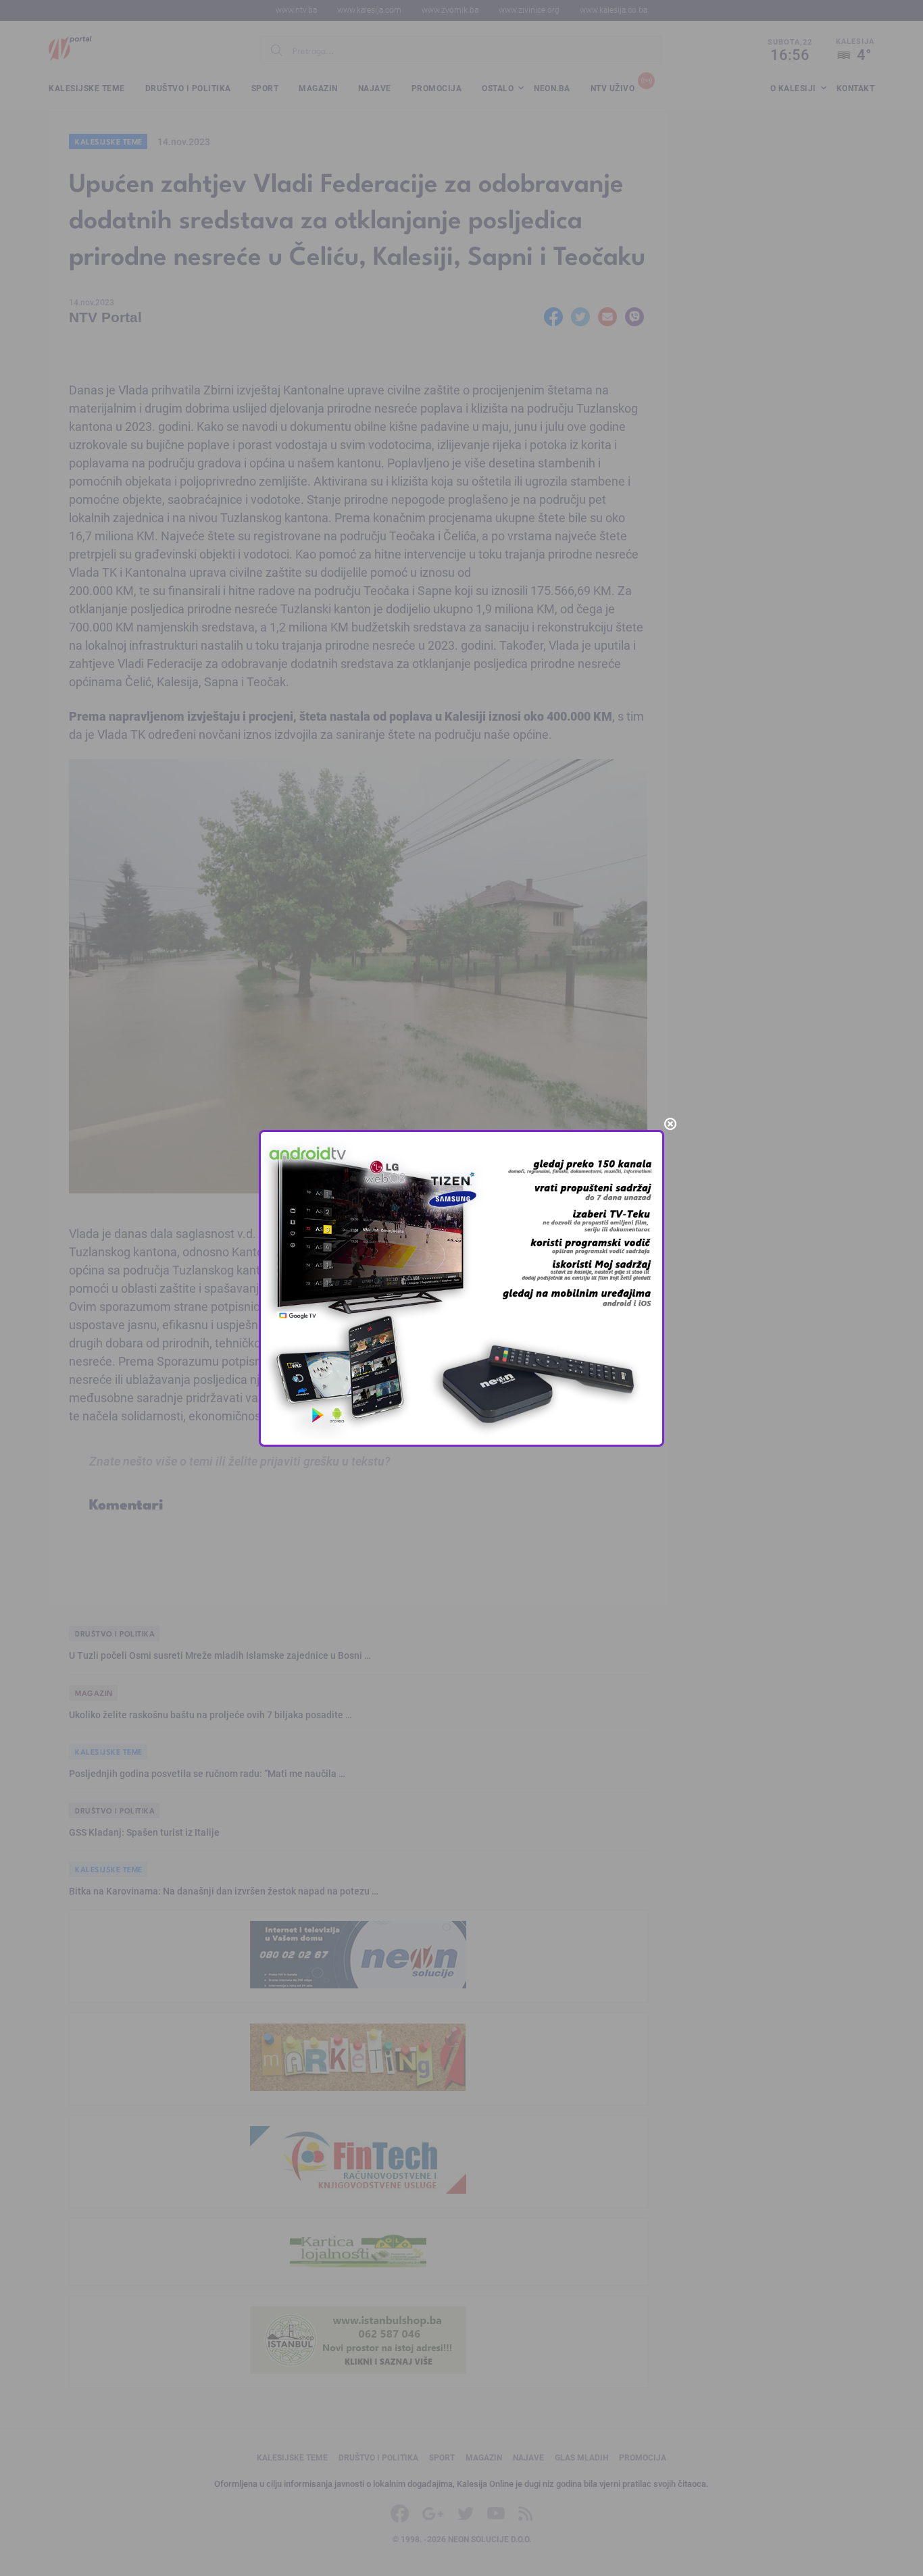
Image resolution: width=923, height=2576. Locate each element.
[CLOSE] (670, 1124)
